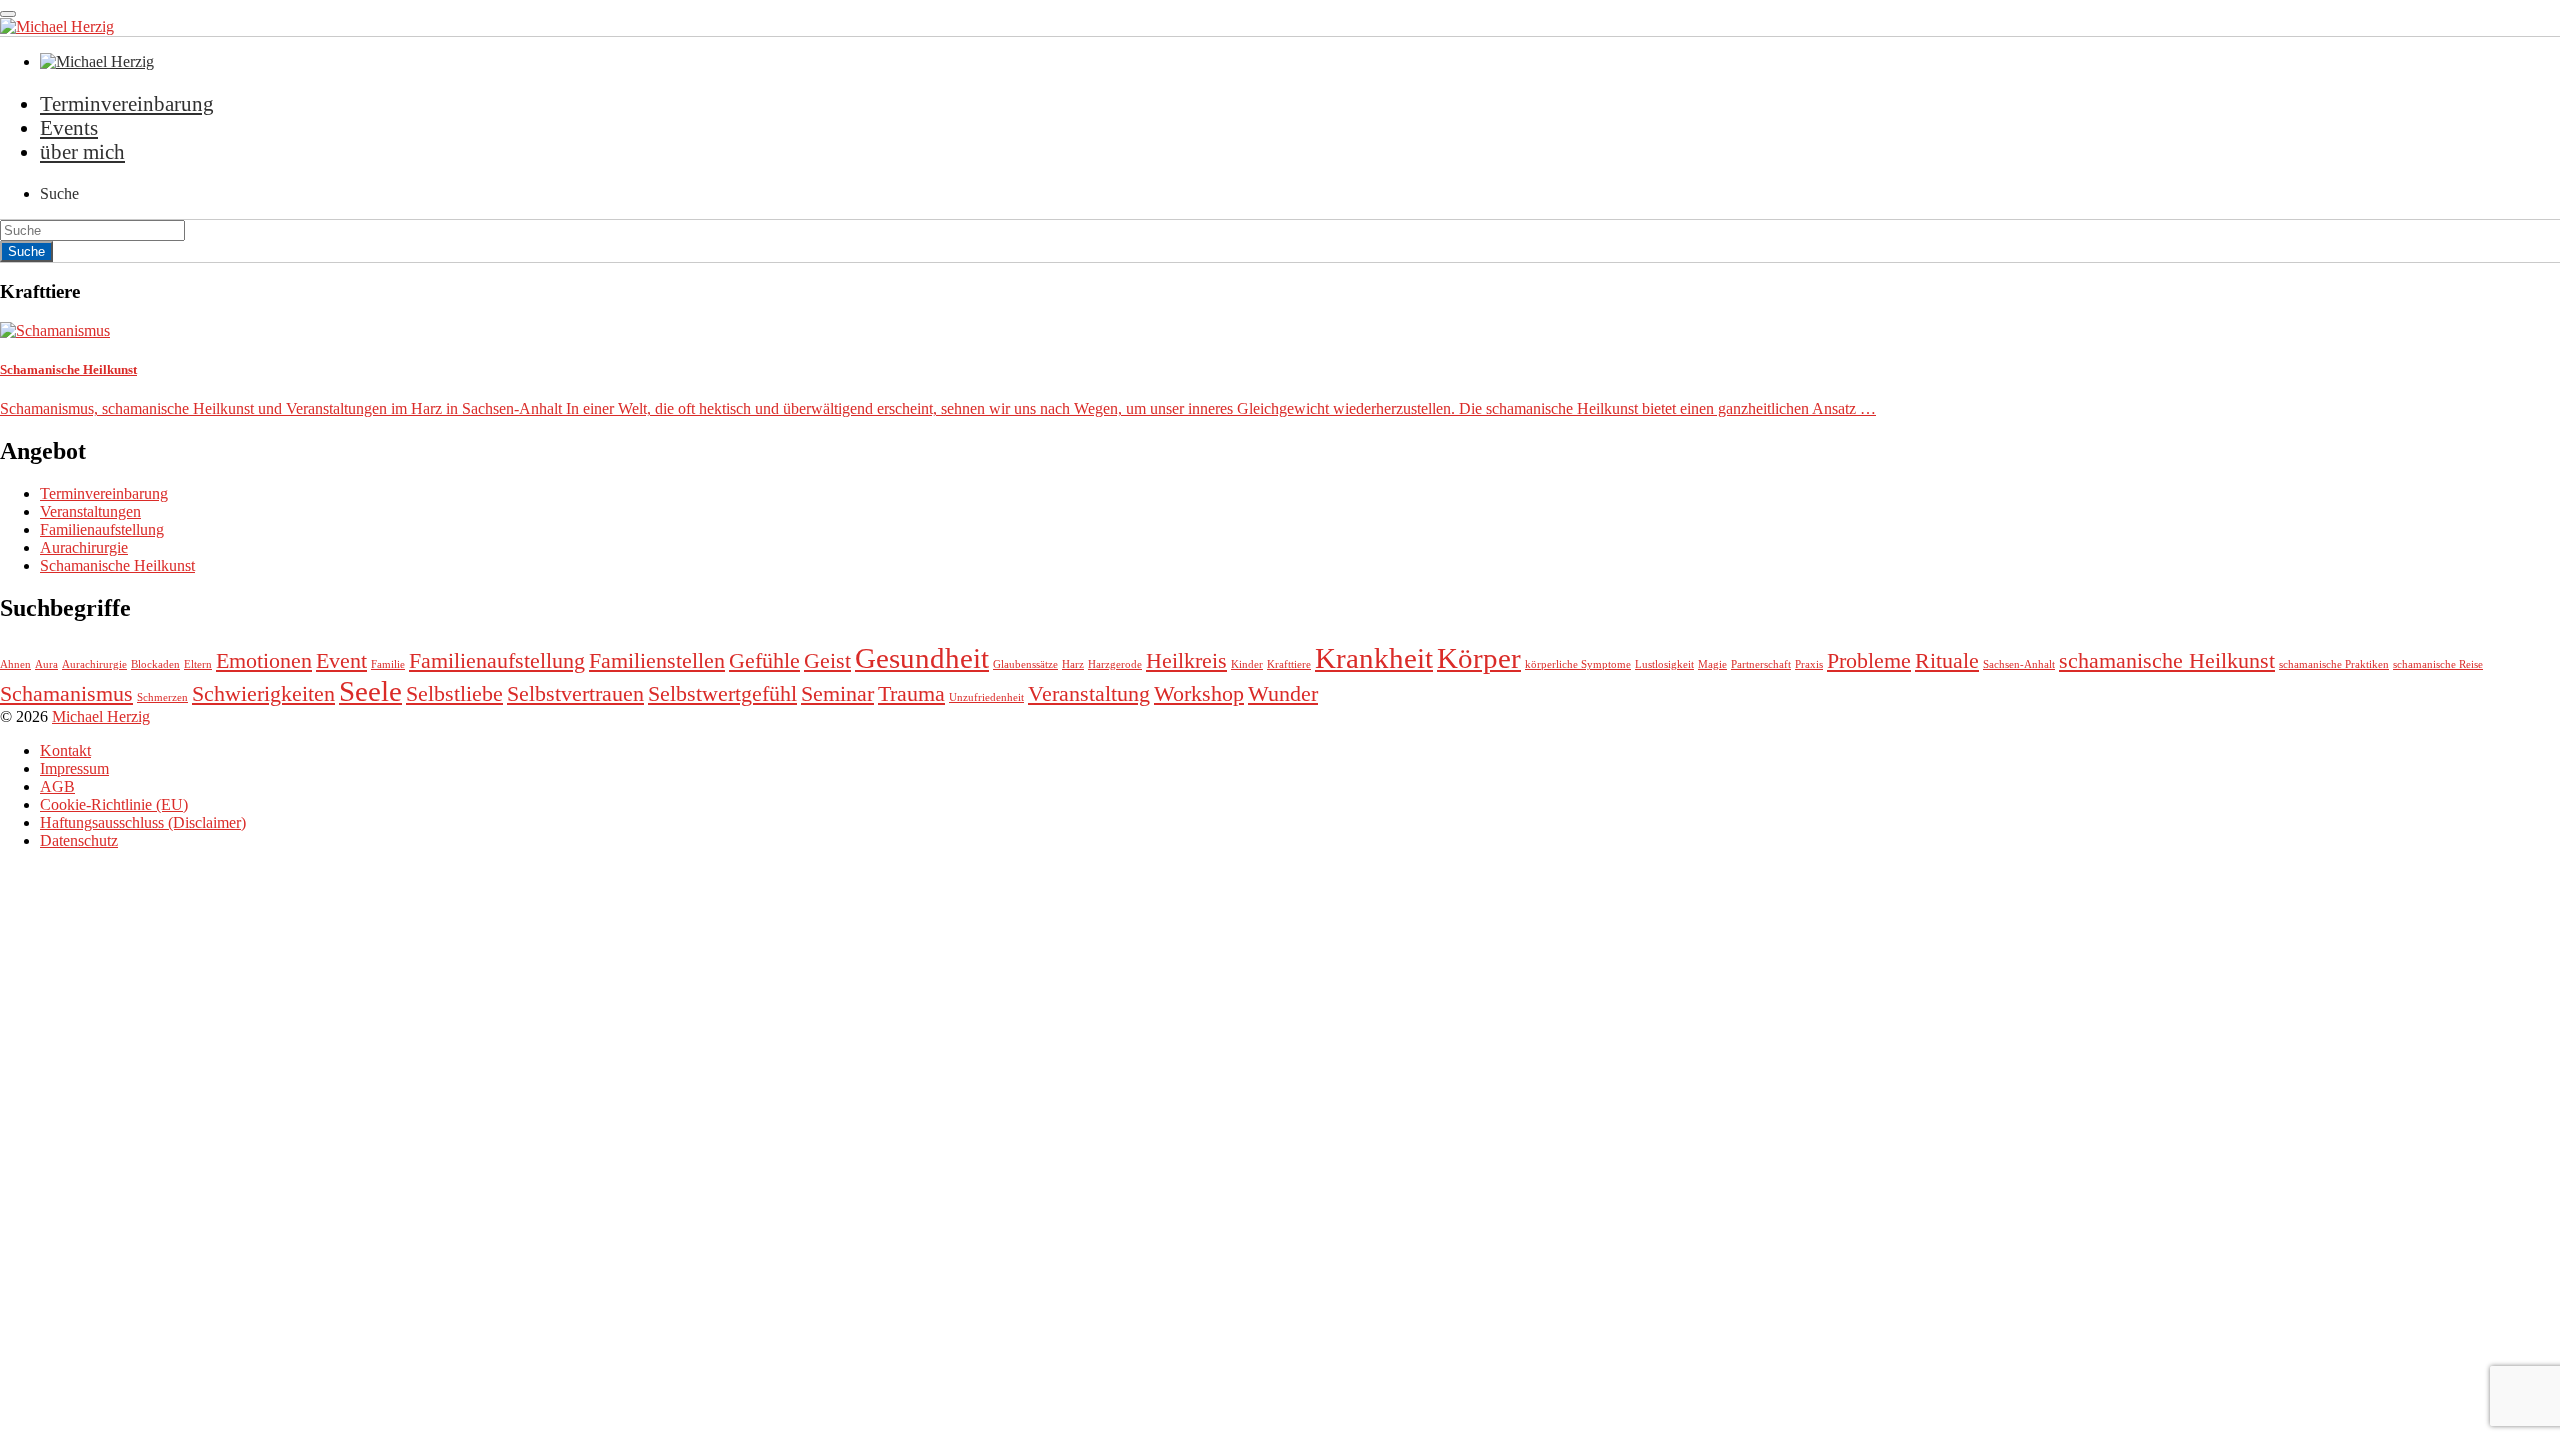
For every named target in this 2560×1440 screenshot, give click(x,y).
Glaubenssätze (1025, 664)
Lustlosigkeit (1664, 664)
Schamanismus (66, 694)
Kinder (1247, 664)
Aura (46, 664)
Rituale (1947, 661)
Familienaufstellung (102, 529)
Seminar (837, 694)
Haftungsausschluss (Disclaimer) (143, 822)
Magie (1712, 664)
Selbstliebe (454, 694)
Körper (1479, 658)
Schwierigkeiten (263, 694)
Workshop (1199, 694)
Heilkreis (1186, 661)
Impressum (74, 768)
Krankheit (1374, 658)
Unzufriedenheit (986, 697)
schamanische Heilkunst (2167, 661)
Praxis (1809, 664)
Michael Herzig (101, 716)
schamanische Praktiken (2334, 664)
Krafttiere (1289, 664)
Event (341, 661)
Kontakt (65, 750)
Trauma (911, 694)
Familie (388, 664)
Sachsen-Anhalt (2019, 664)
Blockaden (155, 664)
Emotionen (264, 661)
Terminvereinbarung (127, 103)
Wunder (1283, 694)
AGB (57, 786)
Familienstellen (657, 661)
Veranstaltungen (90, 511)
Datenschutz (79, 840)
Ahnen (15, 664)
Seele (370, 691)
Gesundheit (922, 658)
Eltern (198, 664)
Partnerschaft (1761, 664)
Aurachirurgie (84, 547)
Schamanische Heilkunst (117, 565)
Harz (1073, 664)
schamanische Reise (2438, 664)
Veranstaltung (1089, 694)
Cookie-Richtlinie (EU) (114, 804)
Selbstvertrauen (575, 694)
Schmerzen (162, 697)
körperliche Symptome (1578, 664)
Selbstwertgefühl (722, 694)
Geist (827, 661)
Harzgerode (1115, 664)
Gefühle (764, 661)
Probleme (1869, 661)
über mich (82, 151)
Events (69, 127)
